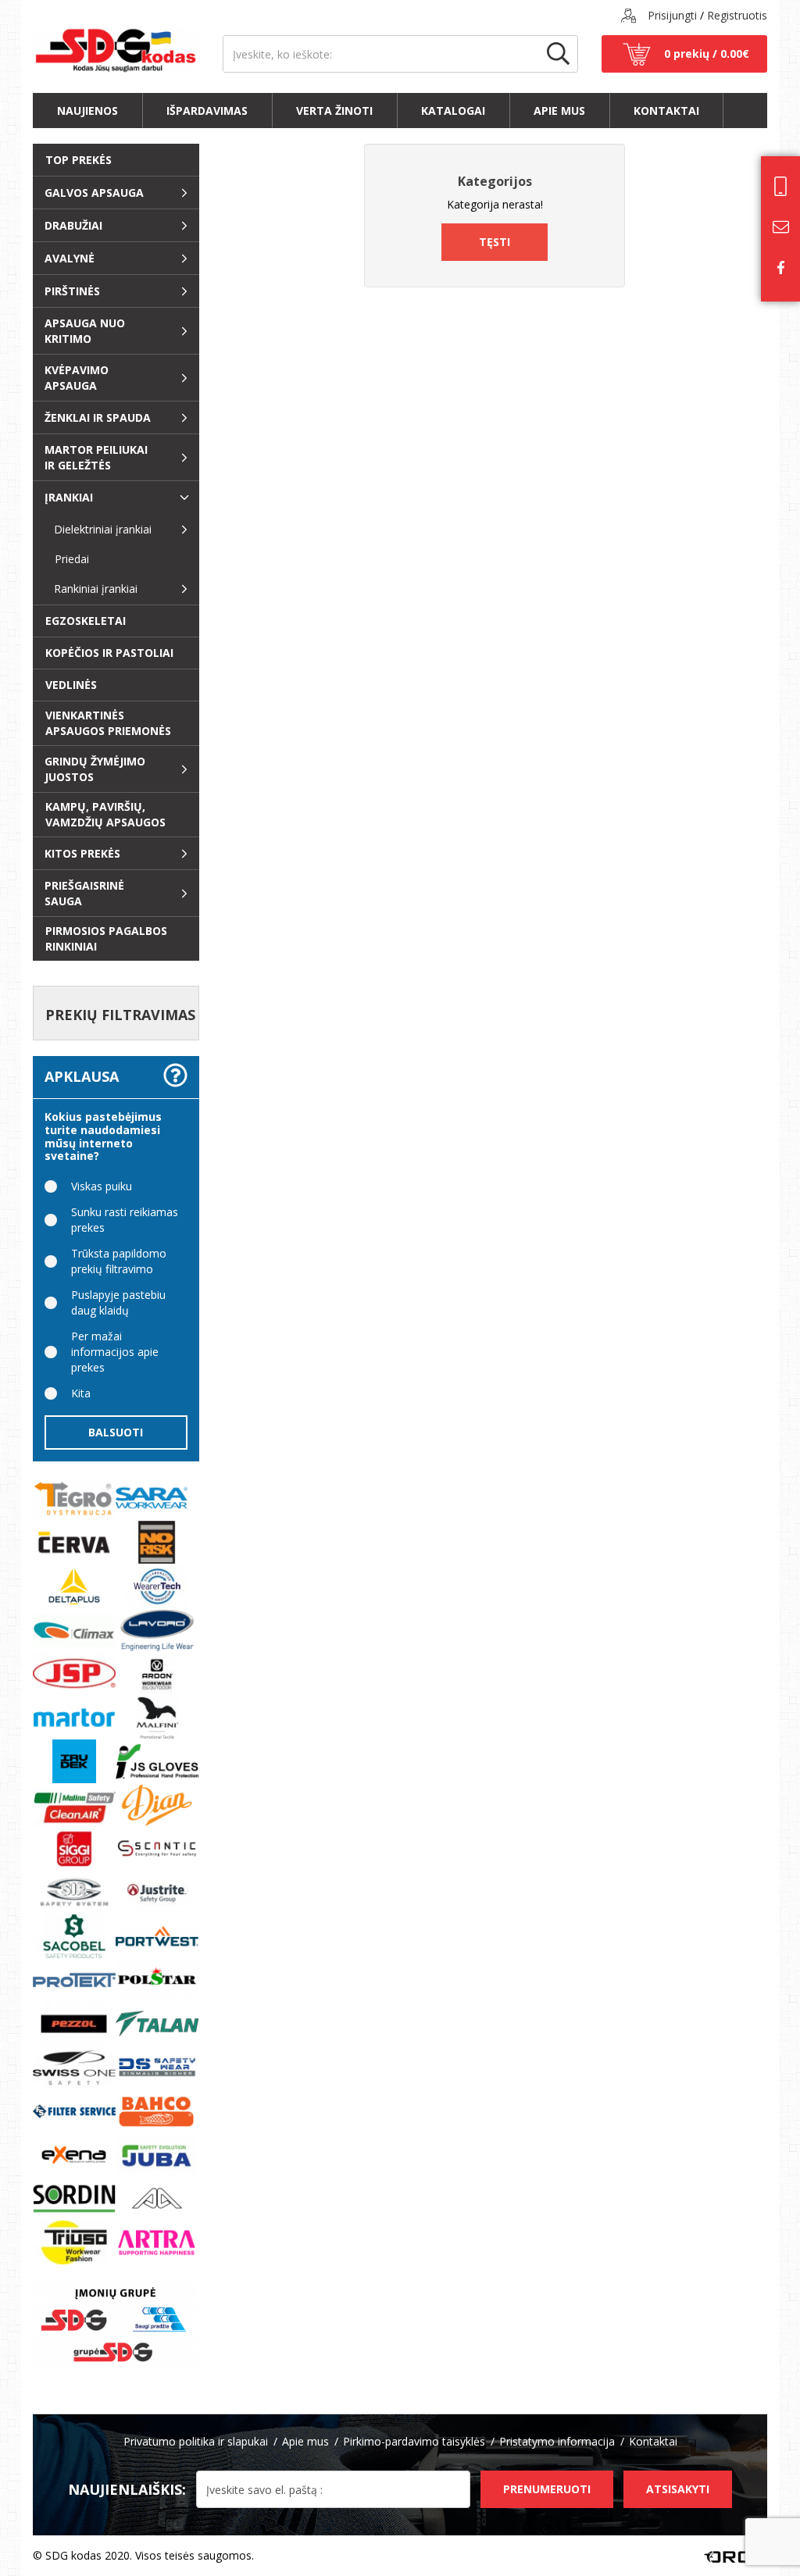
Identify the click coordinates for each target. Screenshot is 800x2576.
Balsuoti (116, 1432)
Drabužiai (73, 225)
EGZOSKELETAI (86, 621)
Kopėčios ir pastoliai (109, 653)
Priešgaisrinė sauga (84, 893)
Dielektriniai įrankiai (103, 529)
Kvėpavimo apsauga (77, 378)
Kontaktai (666, 111)
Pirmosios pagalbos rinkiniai (106, 938)
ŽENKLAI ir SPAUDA (98, 417)
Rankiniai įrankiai (96, 589)
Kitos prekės (82, 853)
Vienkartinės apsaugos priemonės (108, 723)
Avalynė (70, 258)
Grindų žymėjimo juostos (95, 769)
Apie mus (559, 111)
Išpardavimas (207, 111)
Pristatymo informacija (557, 2441)
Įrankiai (69, 497)
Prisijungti (672, 15)
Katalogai (453, 111)
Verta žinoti (334, 111)
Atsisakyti (678, 2489)
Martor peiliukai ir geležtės (96, 457)
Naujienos (87, 111)
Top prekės (79, 160)
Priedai (66, 559)
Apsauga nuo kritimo (85, 331)
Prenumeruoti (547, 2489)
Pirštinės (72, 291)
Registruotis (737, 15)
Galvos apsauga (94, 193)
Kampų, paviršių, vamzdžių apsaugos (105, 814)
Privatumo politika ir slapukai (196, 2441)
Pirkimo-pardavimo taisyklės (414, 2441)
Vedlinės (71, 685)
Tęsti (495, 242)
